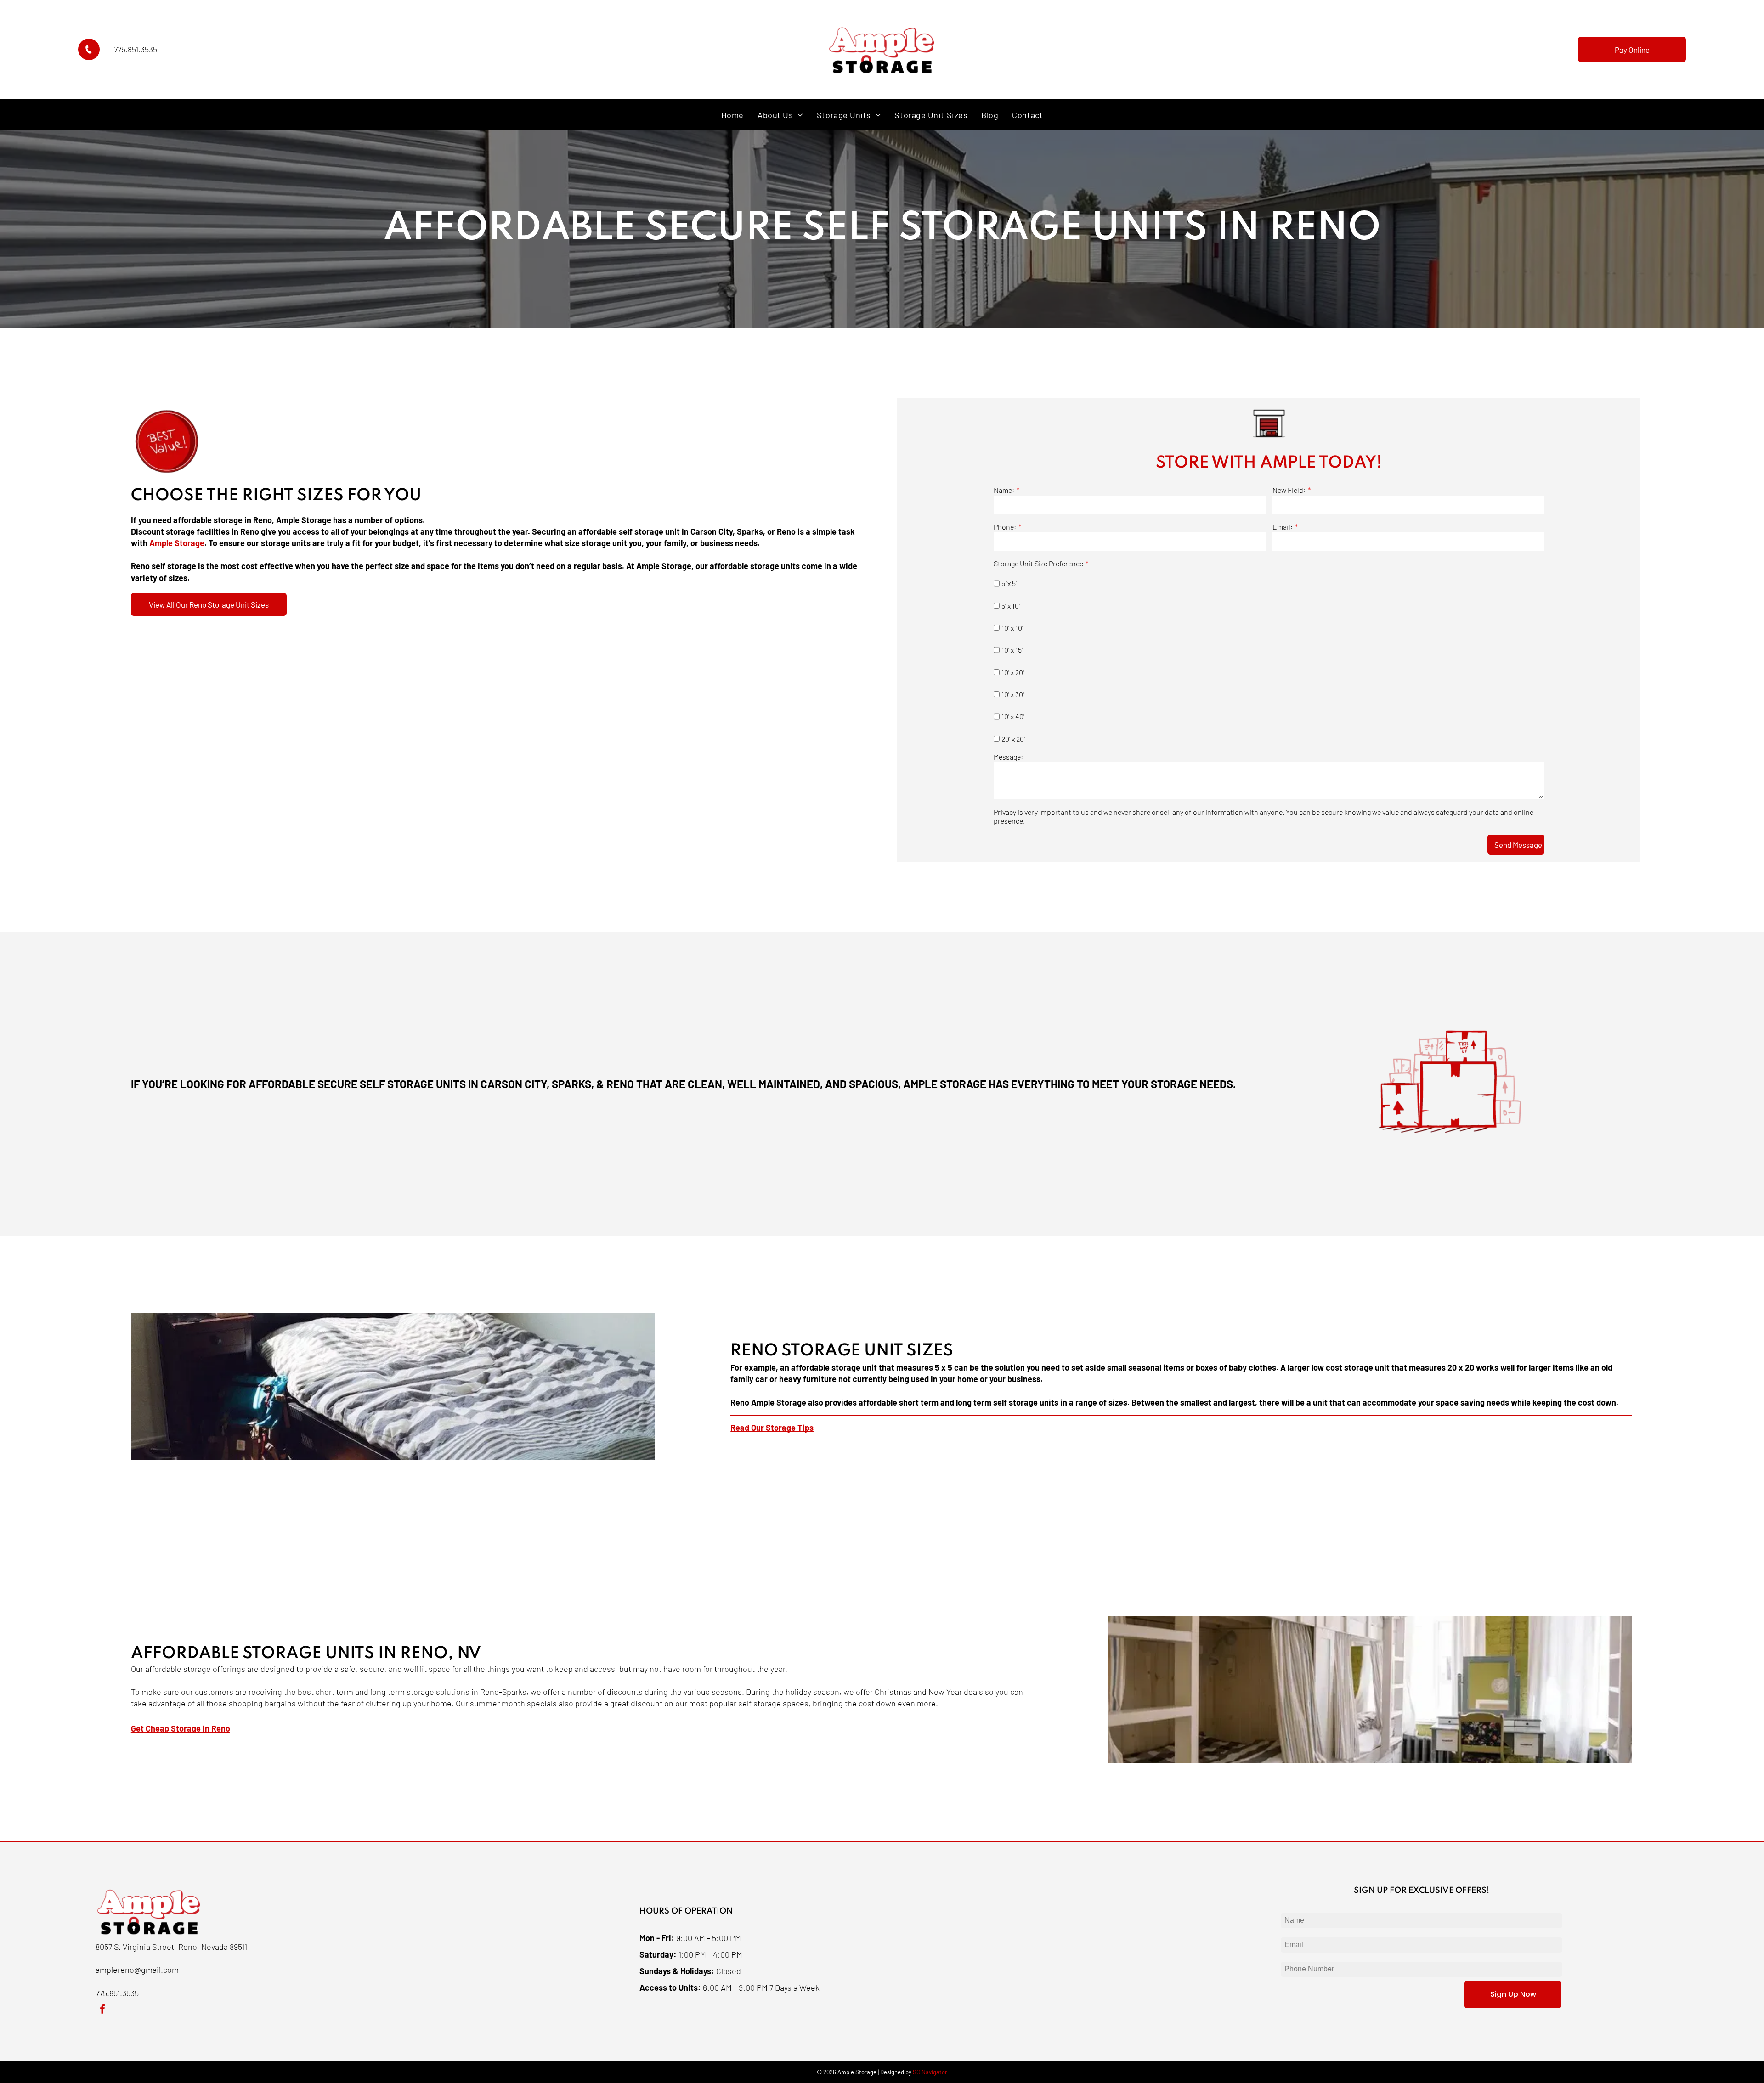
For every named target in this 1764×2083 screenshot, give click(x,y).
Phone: (1005, 527)
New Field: (1289, 490)
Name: (1004, 490)
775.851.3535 (136, 49)
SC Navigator (930, 2072)
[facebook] (102, 2010)
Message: (1008, 757)
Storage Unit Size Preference (1038, 563)
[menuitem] (732, 115)
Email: (1283, 527)
